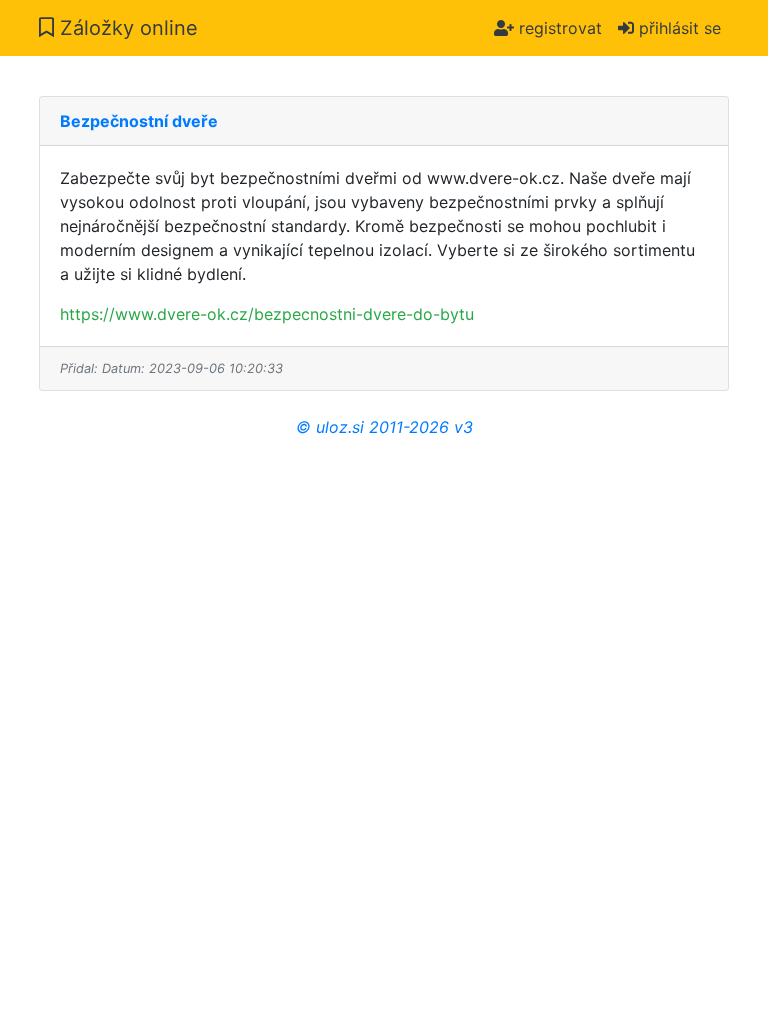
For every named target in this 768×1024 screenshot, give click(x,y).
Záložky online (126, 28)
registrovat (558, 28)
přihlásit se (677, 28)
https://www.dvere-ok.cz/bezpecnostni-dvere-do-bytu (267, 314)
